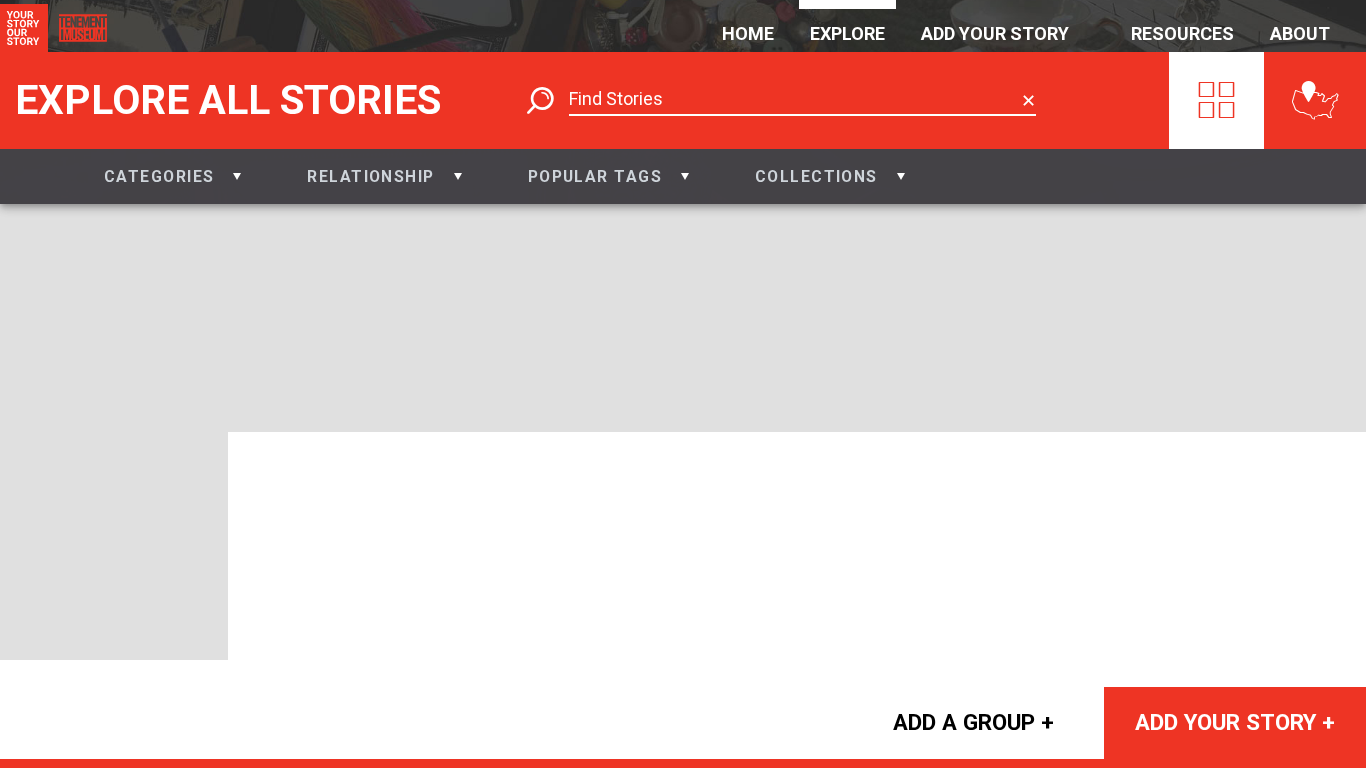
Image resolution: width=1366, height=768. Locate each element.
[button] (172, 176)
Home (748, 33)
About (1300, 33)
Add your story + (1235, 722)
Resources (1182, 33)
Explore (847, 33)
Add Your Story (995, 33)
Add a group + (973, 722)
